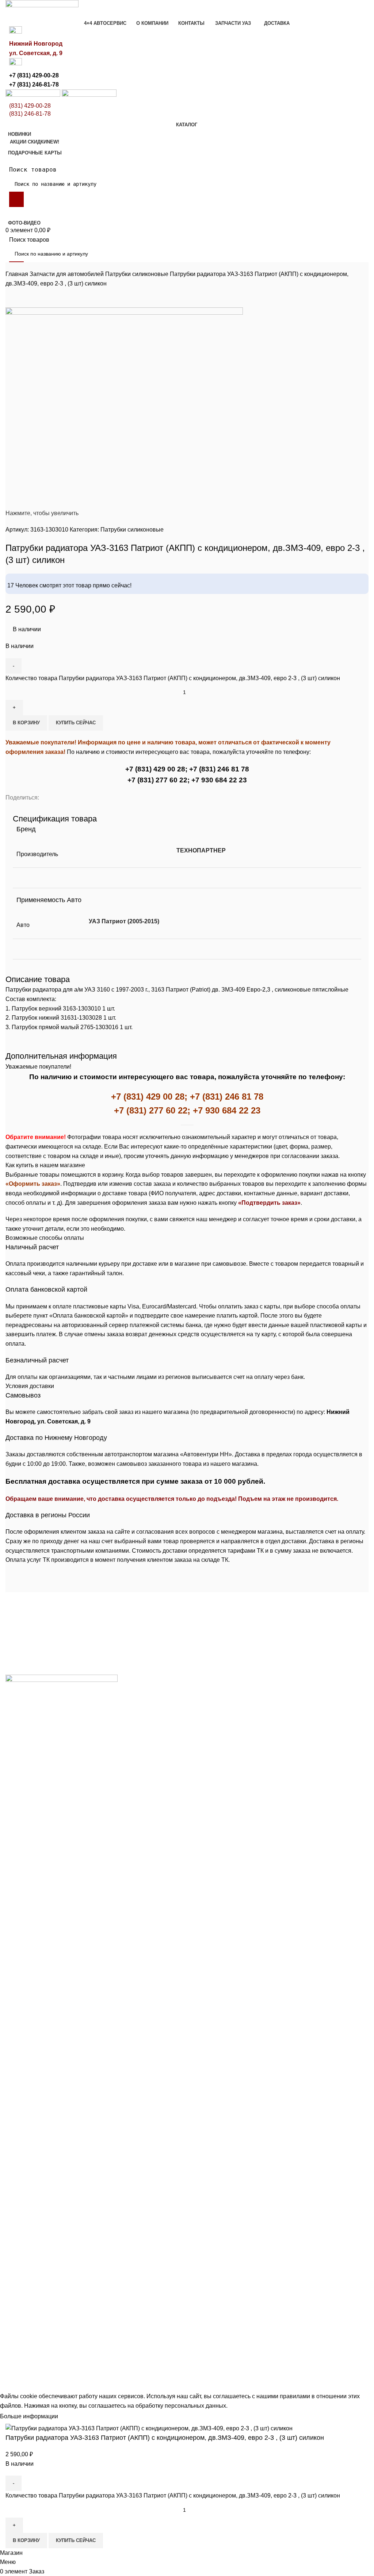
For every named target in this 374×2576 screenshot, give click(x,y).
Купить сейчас (76, 723)
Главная (18, 274)
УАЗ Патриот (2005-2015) (124, 921)
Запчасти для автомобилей (67, 274)
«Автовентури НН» (67, 2349)
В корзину (26, 723)
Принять (76, 2417)
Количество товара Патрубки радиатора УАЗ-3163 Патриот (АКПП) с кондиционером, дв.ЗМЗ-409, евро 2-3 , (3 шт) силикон (173, 678)
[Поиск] (16, 199)
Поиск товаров (33, 170)
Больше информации (29, 2416)
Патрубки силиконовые (138, 274)
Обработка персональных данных (142, 2387)
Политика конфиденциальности (48, 2387)
